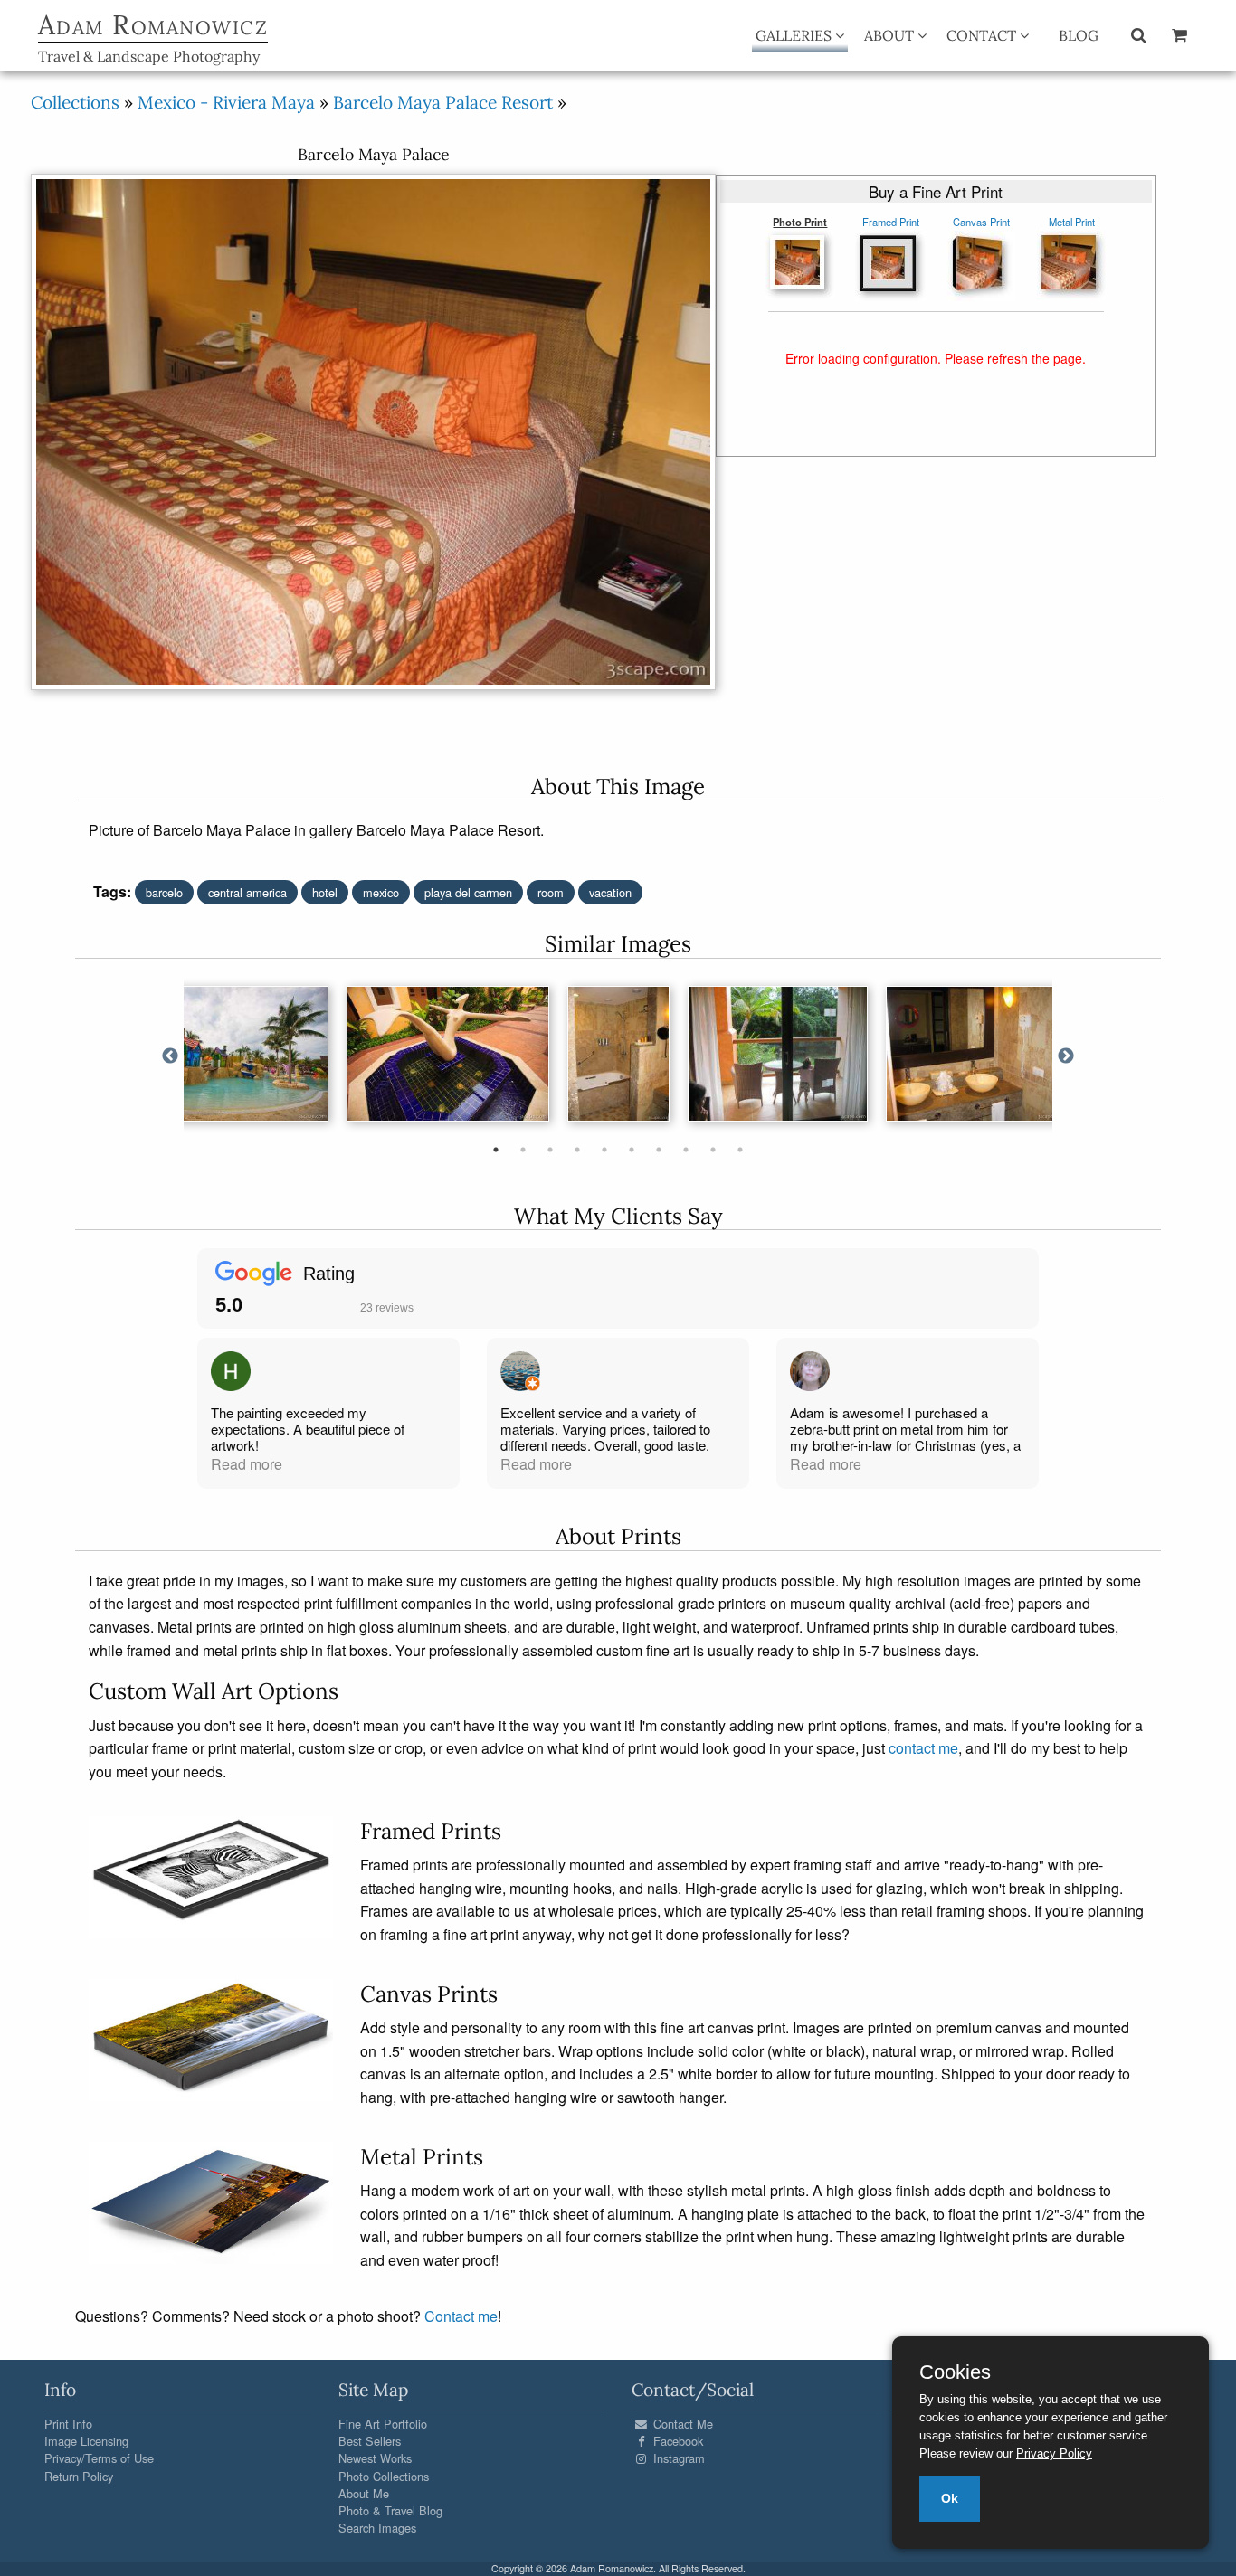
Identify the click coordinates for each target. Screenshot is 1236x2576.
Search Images (377, 2528)
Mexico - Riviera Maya (226, 102)
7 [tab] (659, 1150)
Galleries (795, 35)
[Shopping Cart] (1179, 34)
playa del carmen (468, 892)
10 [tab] (740, 1150)
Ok (950, 2498)
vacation (610, 892)
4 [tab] (577, 1150)
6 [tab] (632, 1150)
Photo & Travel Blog (390, 2510)
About (891, 35)
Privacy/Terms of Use (99, 2458)
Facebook (676, 2441)
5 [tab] (604, 1150)
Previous (170, 1056)
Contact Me (681, 2424)
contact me (923, 1748)
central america (247, 892)
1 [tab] (496, 1150)
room (551, 892)
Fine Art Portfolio (383, 2424)
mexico (381, 892)
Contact (983, 35)
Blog (1079, 35)
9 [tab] (713, 1150)
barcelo (164, 892)
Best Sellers (370, 2441)
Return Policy (79, 2476)
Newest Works (375, 2458)
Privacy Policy (1054, 2453)
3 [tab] (550, 1150)
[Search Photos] (1139, 34)
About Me (364, 2493)
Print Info (68, 2424)
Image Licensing (86, 2441)
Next (1066, 1056)
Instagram (677, 2458)
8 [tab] (686, 1150)
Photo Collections (384, 2476)
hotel (325, 892)
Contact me (461, 2316)
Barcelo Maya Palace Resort (443, 102)
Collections (75, 102)
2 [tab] (523, 1150)
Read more (247, 1464)
